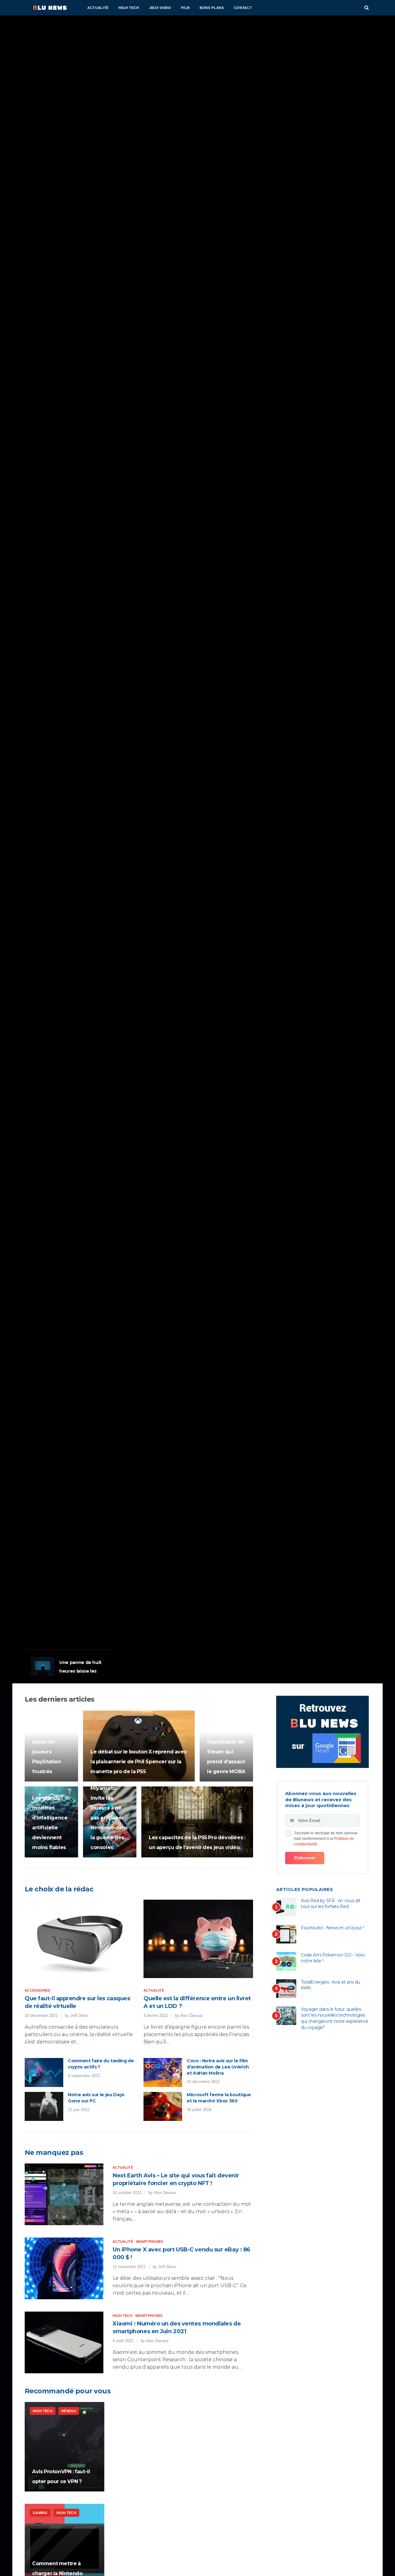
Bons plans (212, 8)
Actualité (98, 8)
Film (186, 8)
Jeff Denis (79, 2016)
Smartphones (150, 2242)
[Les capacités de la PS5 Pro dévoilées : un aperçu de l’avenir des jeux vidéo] (197, 1822)
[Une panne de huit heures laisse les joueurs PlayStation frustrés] (51, 1746)
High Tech (129, 8)
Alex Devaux (192, 2016)
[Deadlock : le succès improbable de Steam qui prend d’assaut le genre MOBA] (226, 1746)
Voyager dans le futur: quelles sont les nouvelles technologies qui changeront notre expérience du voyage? (335, 2018)
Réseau (69, 2411)
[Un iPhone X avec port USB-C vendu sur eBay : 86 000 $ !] (64, 2268)
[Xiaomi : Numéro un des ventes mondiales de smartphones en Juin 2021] (64, 2342)
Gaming (37, 1566)
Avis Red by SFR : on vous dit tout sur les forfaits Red (331, 1904)
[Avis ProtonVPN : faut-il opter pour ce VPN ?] (64, 2447)
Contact (243, 8)
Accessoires (37, 1990)
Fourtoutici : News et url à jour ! (332, 1928)
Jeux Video (160, 8)
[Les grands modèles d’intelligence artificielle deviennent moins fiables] (51, 1822)
